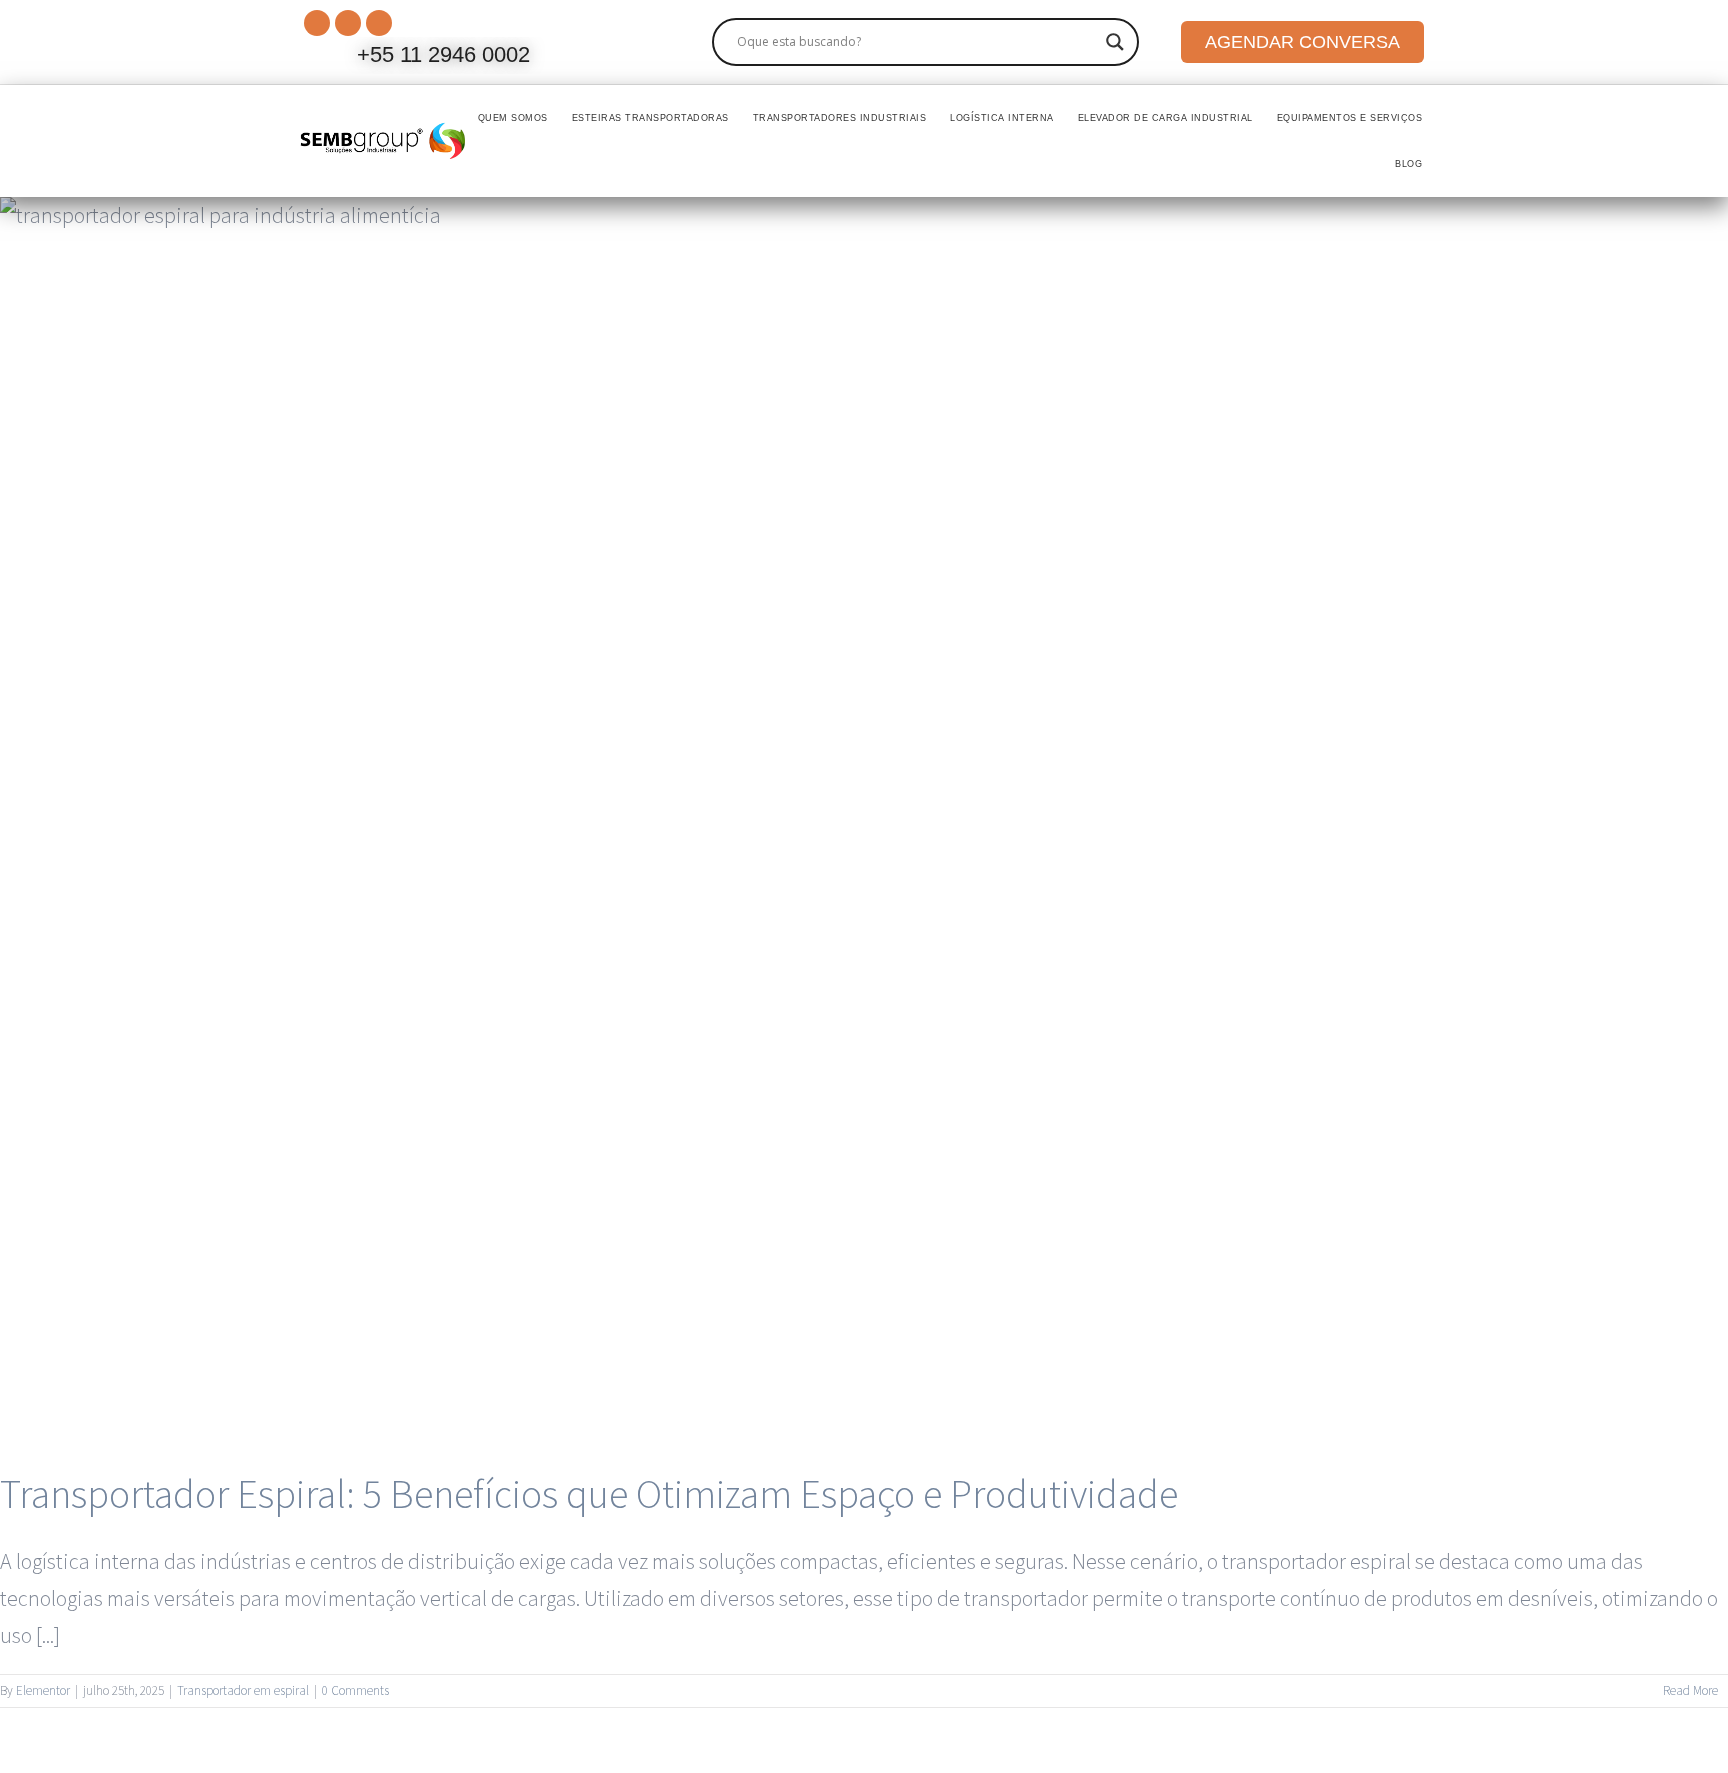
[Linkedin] (348, 23)
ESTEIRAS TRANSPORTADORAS (650, 118)
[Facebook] (379, 23)
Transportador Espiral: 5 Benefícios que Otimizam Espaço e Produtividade (589, 1494)
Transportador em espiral (243, 1690)
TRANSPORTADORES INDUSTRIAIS (840, 118)
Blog (1408, 164)
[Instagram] (317, 23)
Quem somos (513, 118)
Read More (1690, 1690)
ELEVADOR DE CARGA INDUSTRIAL (1165, 118)
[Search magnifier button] (1115, 42)
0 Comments (355, 1690)
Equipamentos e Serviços (1350, 118)
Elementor (43, 1690)
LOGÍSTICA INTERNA (1002, 118)
